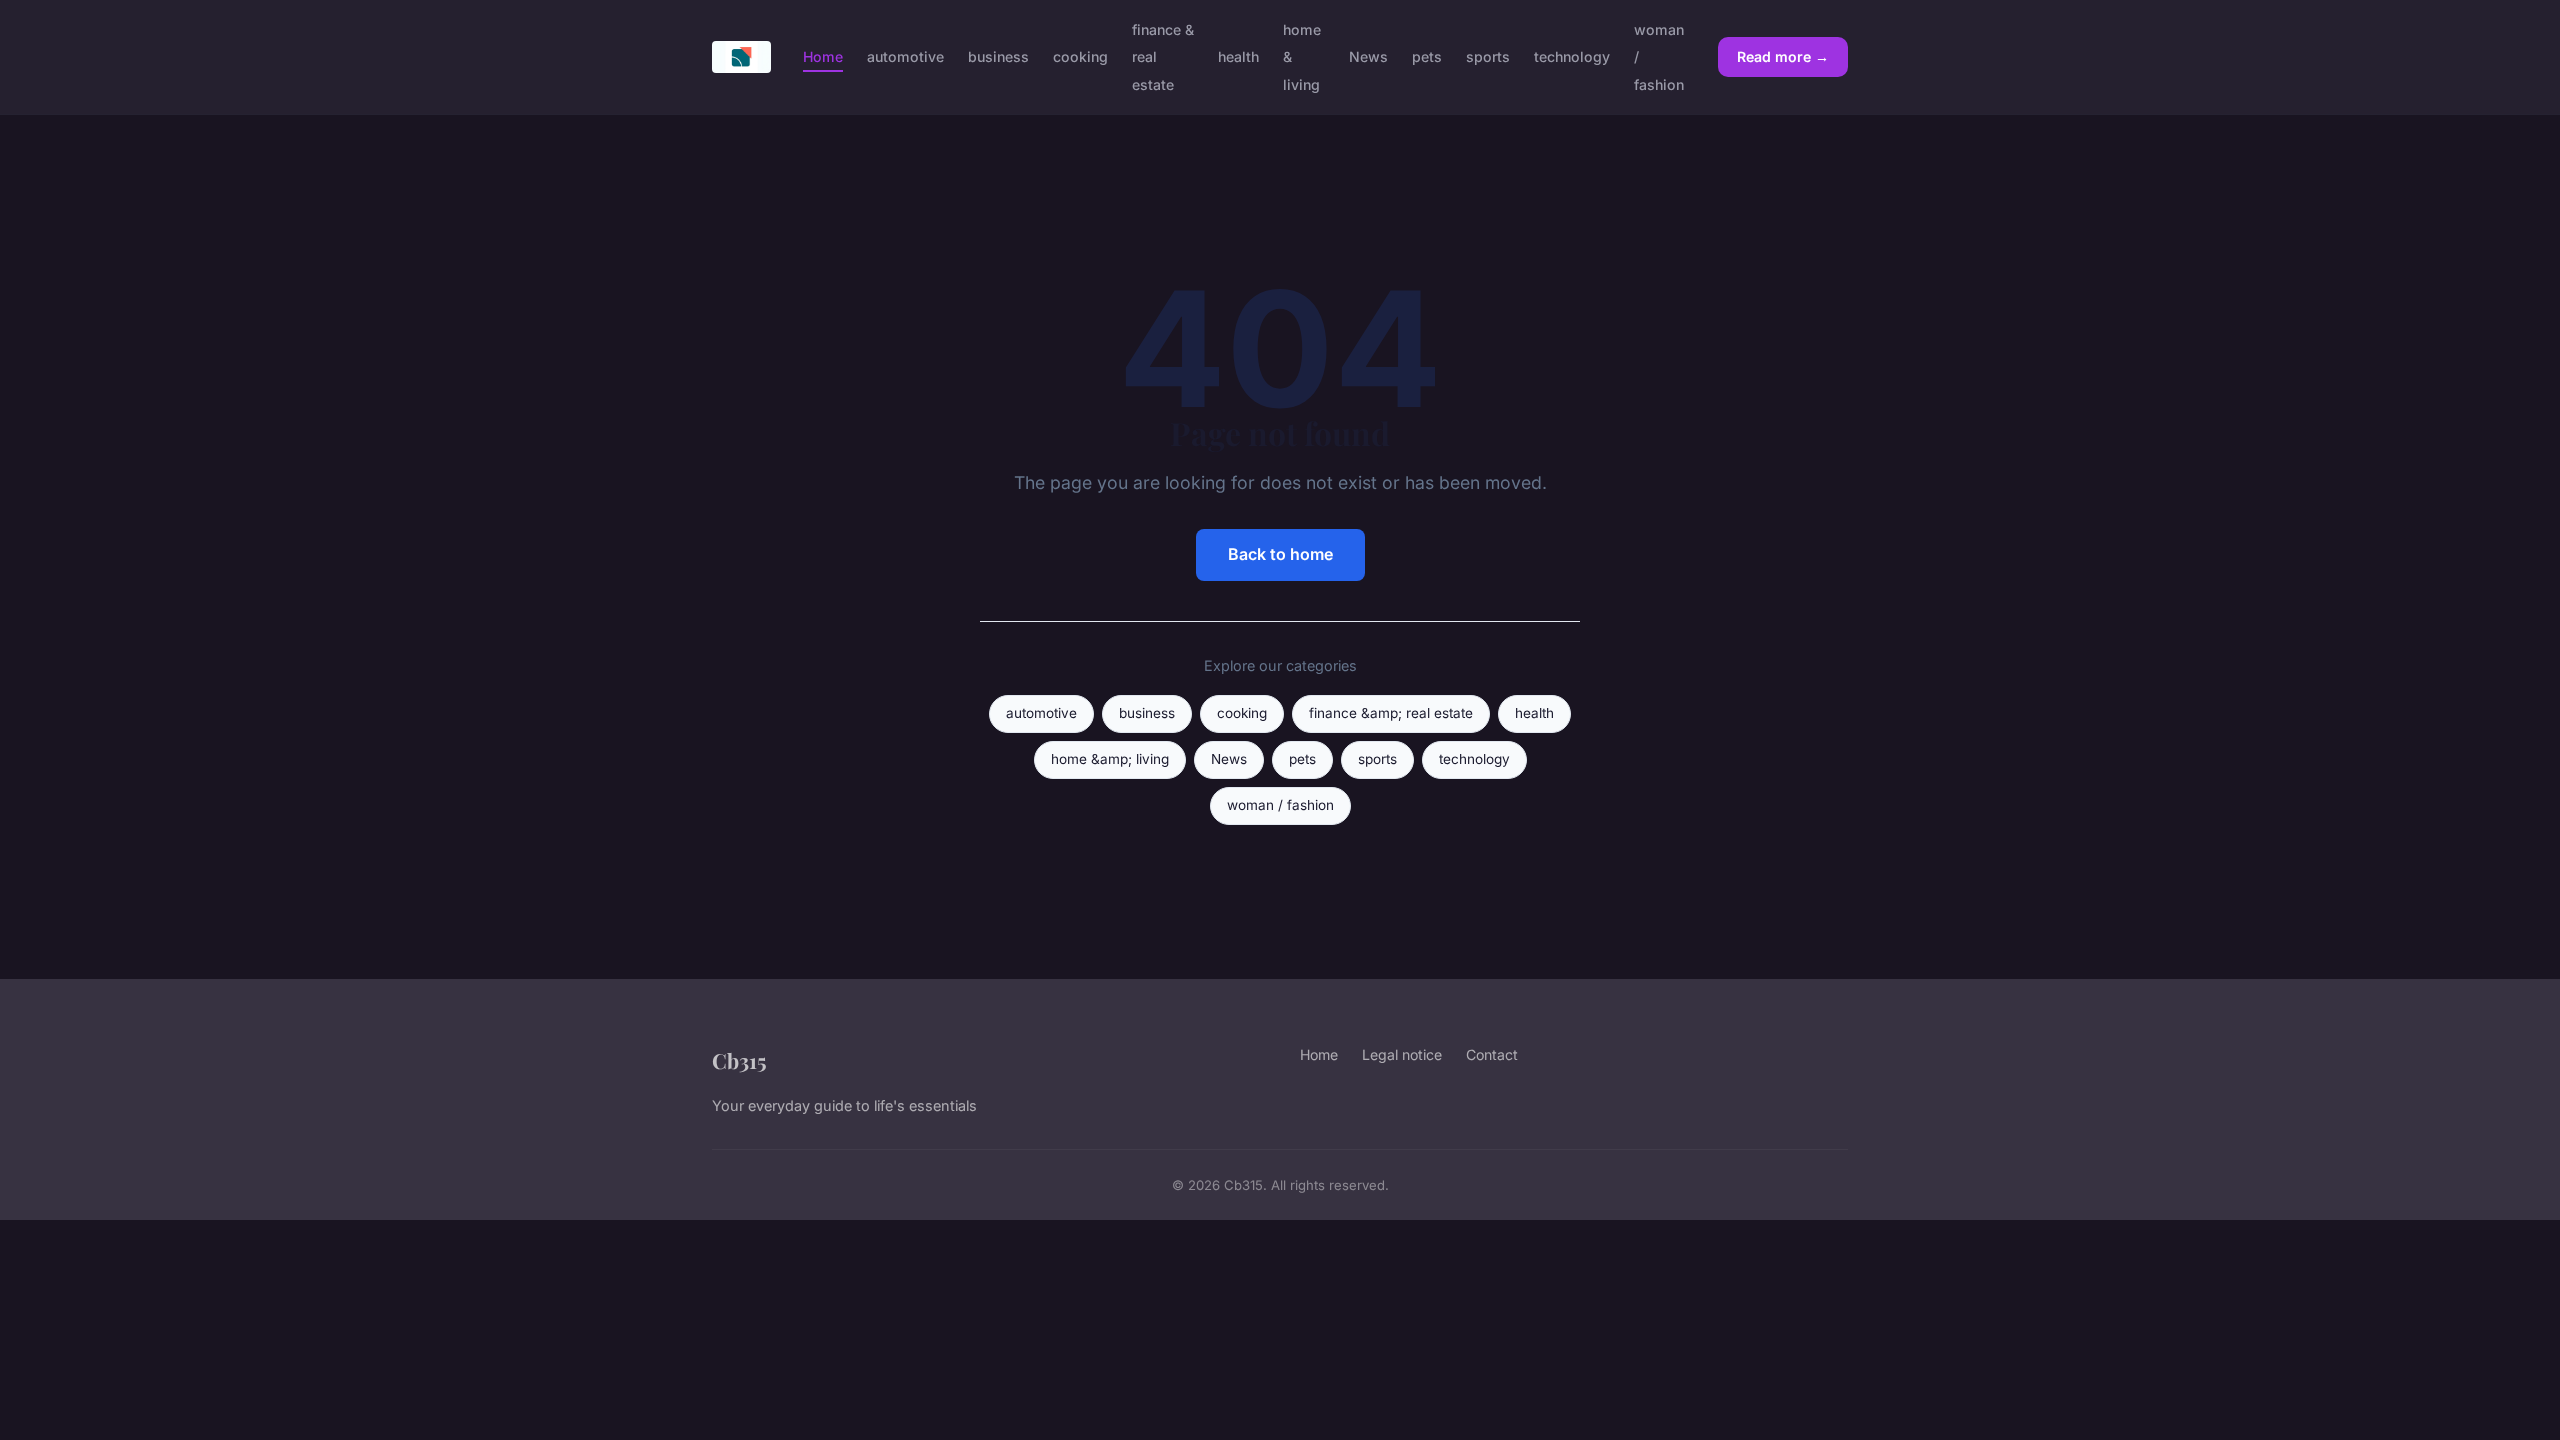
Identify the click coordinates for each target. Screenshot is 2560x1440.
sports (1488, 56)
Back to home (1280, 554)
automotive (905, 56)
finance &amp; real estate (1391, 713)
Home (823, 56)
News (1368, 56)
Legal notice (1402, 1054)
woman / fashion (1280, 805)
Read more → (1783, 56)
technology (1572, 56)
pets (1427, 56)
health (1238, 56)
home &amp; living (1110, 759)
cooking (1080, 56)
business (998, 56)
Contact (1492, 1054)
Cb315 (739, 1060)
